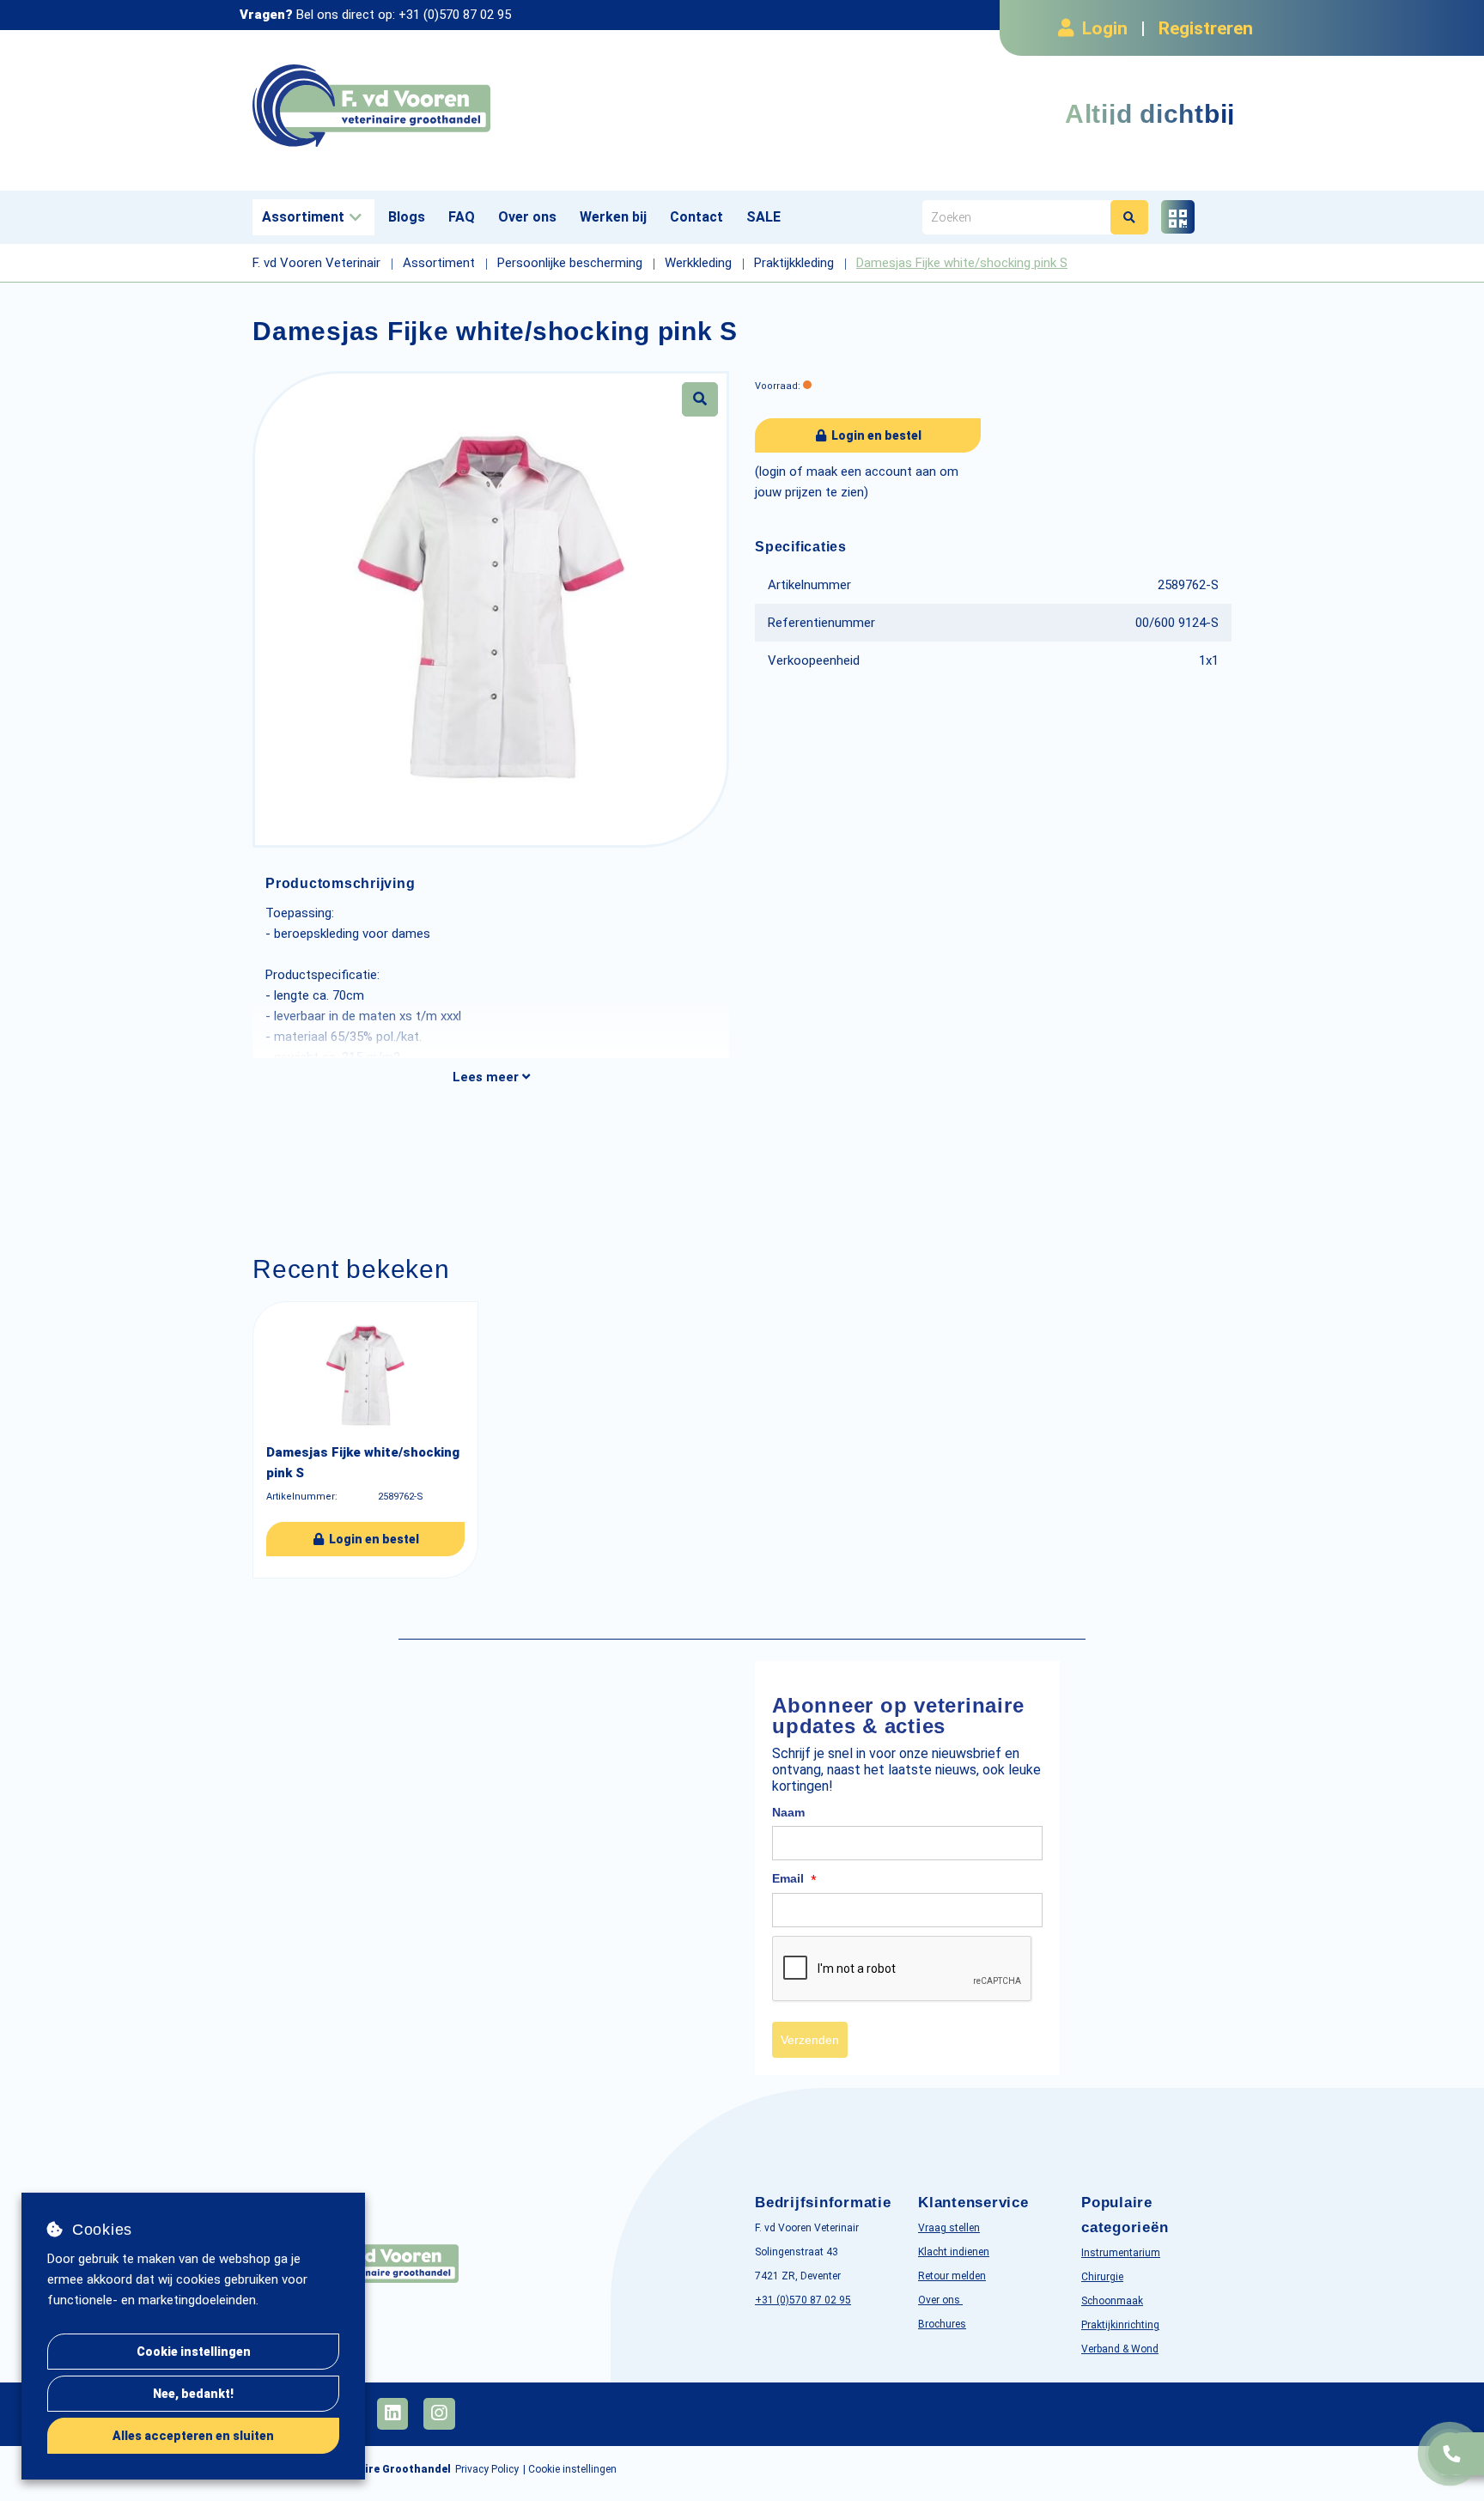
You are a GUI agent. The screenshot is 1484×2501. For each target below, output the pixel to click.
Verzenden (810, 2040)
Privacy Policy (487, 2469)
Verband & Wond (1120, 2349)
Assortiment (303, 217)
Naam (788, 1812)
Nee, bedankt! (193, 2394)
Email (794, 1879)
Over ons (527, 217)
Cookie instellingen (194, 2352)
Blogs (407, 217)
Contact (696, 217)
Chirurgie (1102, 2277)
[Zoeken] (1129, 217)
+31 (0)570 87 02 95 (455, 15)
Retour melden (952, 2276)
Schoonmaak (1112, 2301)
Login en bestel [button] (875, 435)
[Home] (491, 106)
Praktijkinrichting (1120, 2325)
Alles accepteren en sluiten (193, 2436)
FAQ (462, 217)
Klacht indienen (954, 2252)
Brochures (942, 2324)
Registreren (1206, 28)
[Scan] (1178, 217)
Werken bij (613, 217)
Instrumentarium (1121, 2253)
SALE (763, 217)
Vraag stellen (949, 2228)
